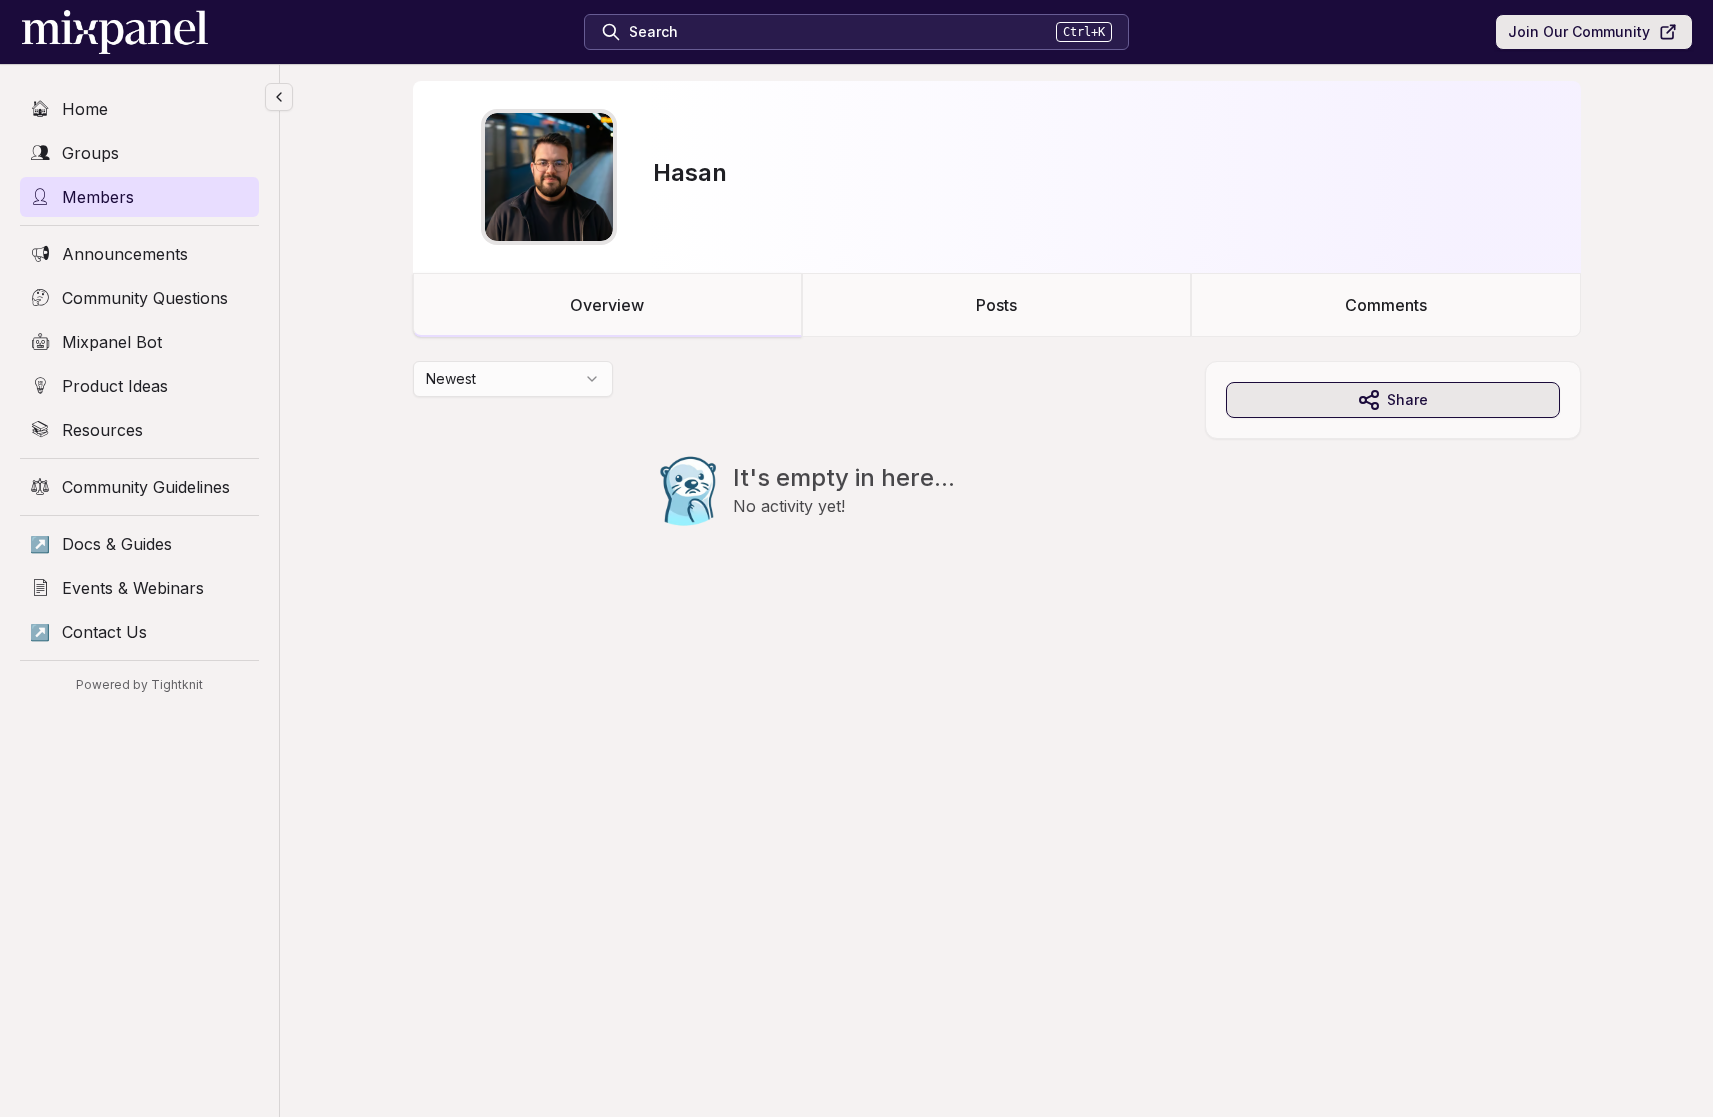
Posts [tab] (996, 305)
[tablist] (997, 305)
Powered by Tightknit (139, 684)
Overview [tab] (607, 305)
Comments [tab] (1386, 305)
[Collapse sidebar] (279, 97)
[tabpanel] (997, 484)
